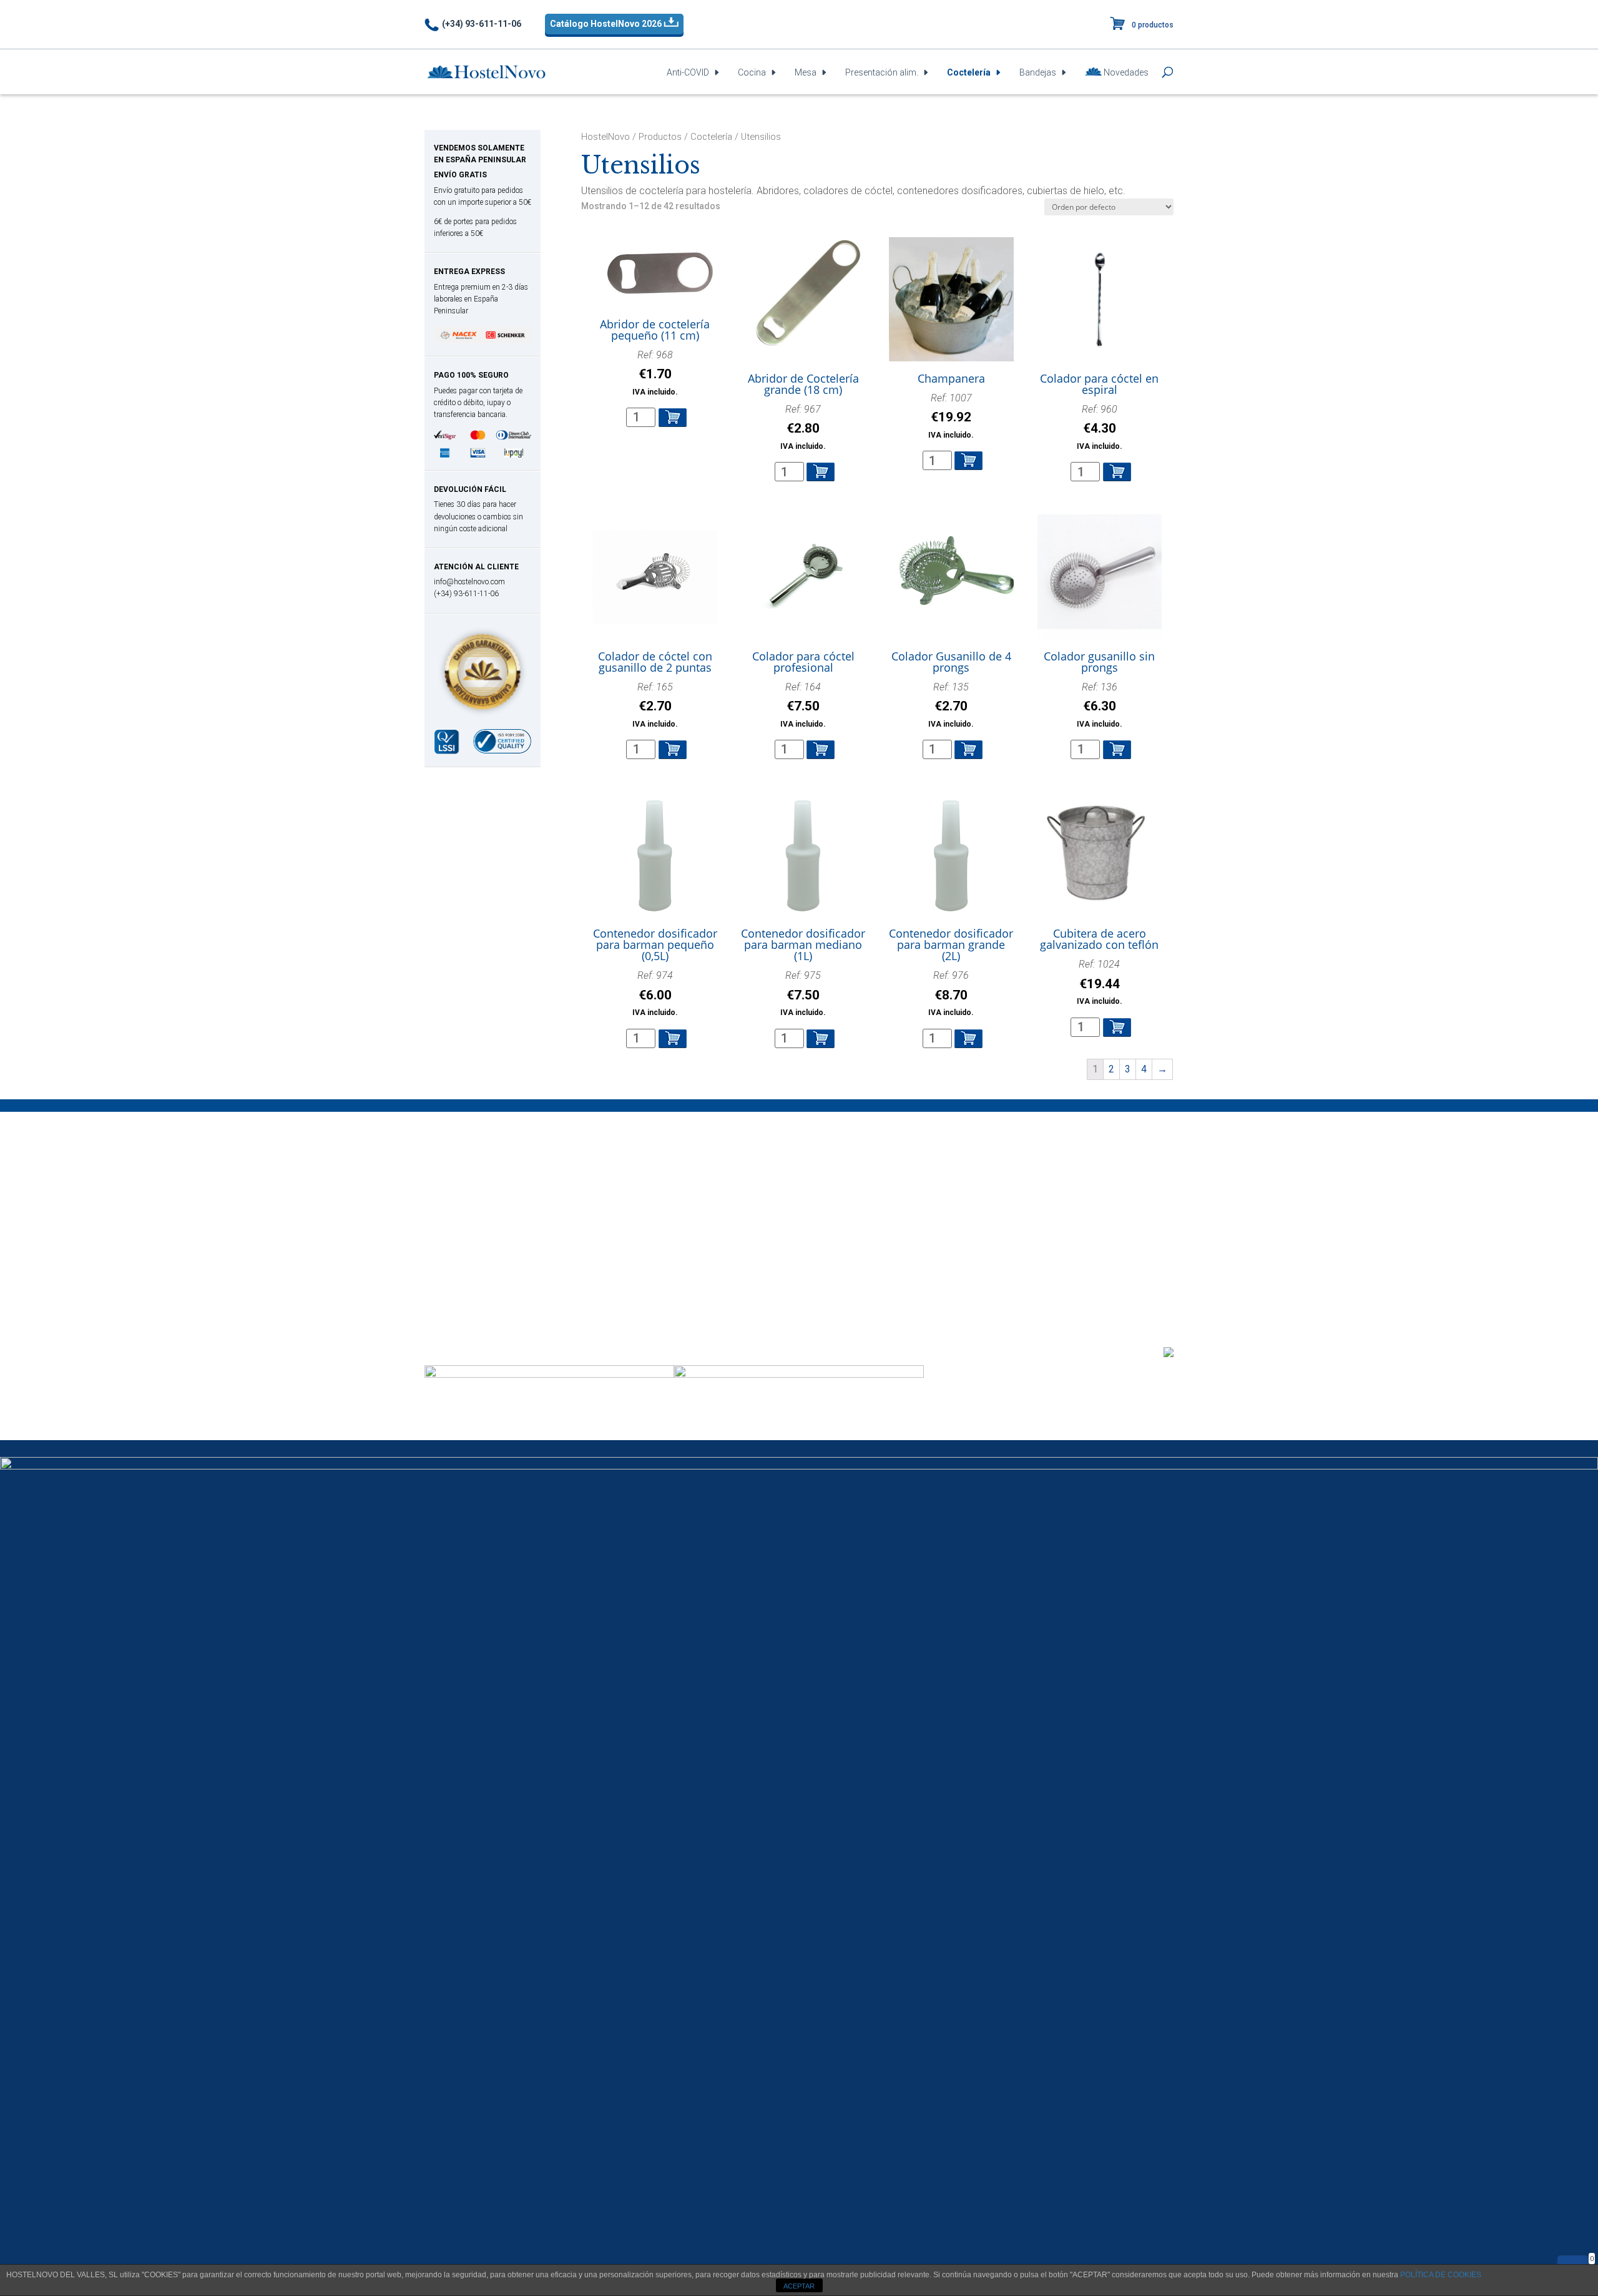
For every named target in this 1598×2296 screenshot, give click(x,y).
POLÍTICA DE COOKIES (1441, 2275)
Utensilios (649, 1287)
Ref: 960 (1100, 427)
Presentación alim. (882, 73)
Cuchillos (449, 1212)
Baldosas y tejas (664, 1182)
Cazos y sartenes (468, 1197)
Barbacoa (452, 1182)
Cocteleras (652, 1257)
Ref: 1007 (951, 416)
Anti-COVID (688, 73)
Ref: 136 (1100, 705)
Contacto (1120, 1282)
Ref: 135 (951, 705)
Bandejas (1038, 73)
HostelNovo (605, 137)
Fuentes (843, 1212)
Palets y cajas (659, 1197)
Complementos (464, 1272)
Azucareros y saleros (477, 1257)
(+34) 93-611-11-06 (482, 24)
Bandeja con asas (865, 1182)
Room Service (857, 1227)
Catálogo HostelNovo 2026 (607, 24)
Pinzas (444, 1227)
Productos (660, 137)
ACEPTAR (799, 2286)
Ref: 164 (803, 705)
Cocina (752, 73)
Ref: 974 (655, 993)
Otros (640, 1212)
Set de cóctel (658, 1272)
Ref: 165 (655, 705)
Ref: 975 (803, 993)
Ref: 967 (803, 427)
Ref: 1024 (1100, 982)
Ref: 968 (655, 373)
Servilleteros (457, 1287)
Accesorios (653, 1242)
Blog (1159, 1282)
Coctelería (969, 73)
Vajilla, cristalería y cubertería (493, 1302)
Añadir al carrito (673, 418)
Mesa (806, 73)
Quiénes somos (1057, 1282)
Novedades (1125, 72)
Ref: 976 (951, 993)
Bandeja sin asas (862, 1197)
